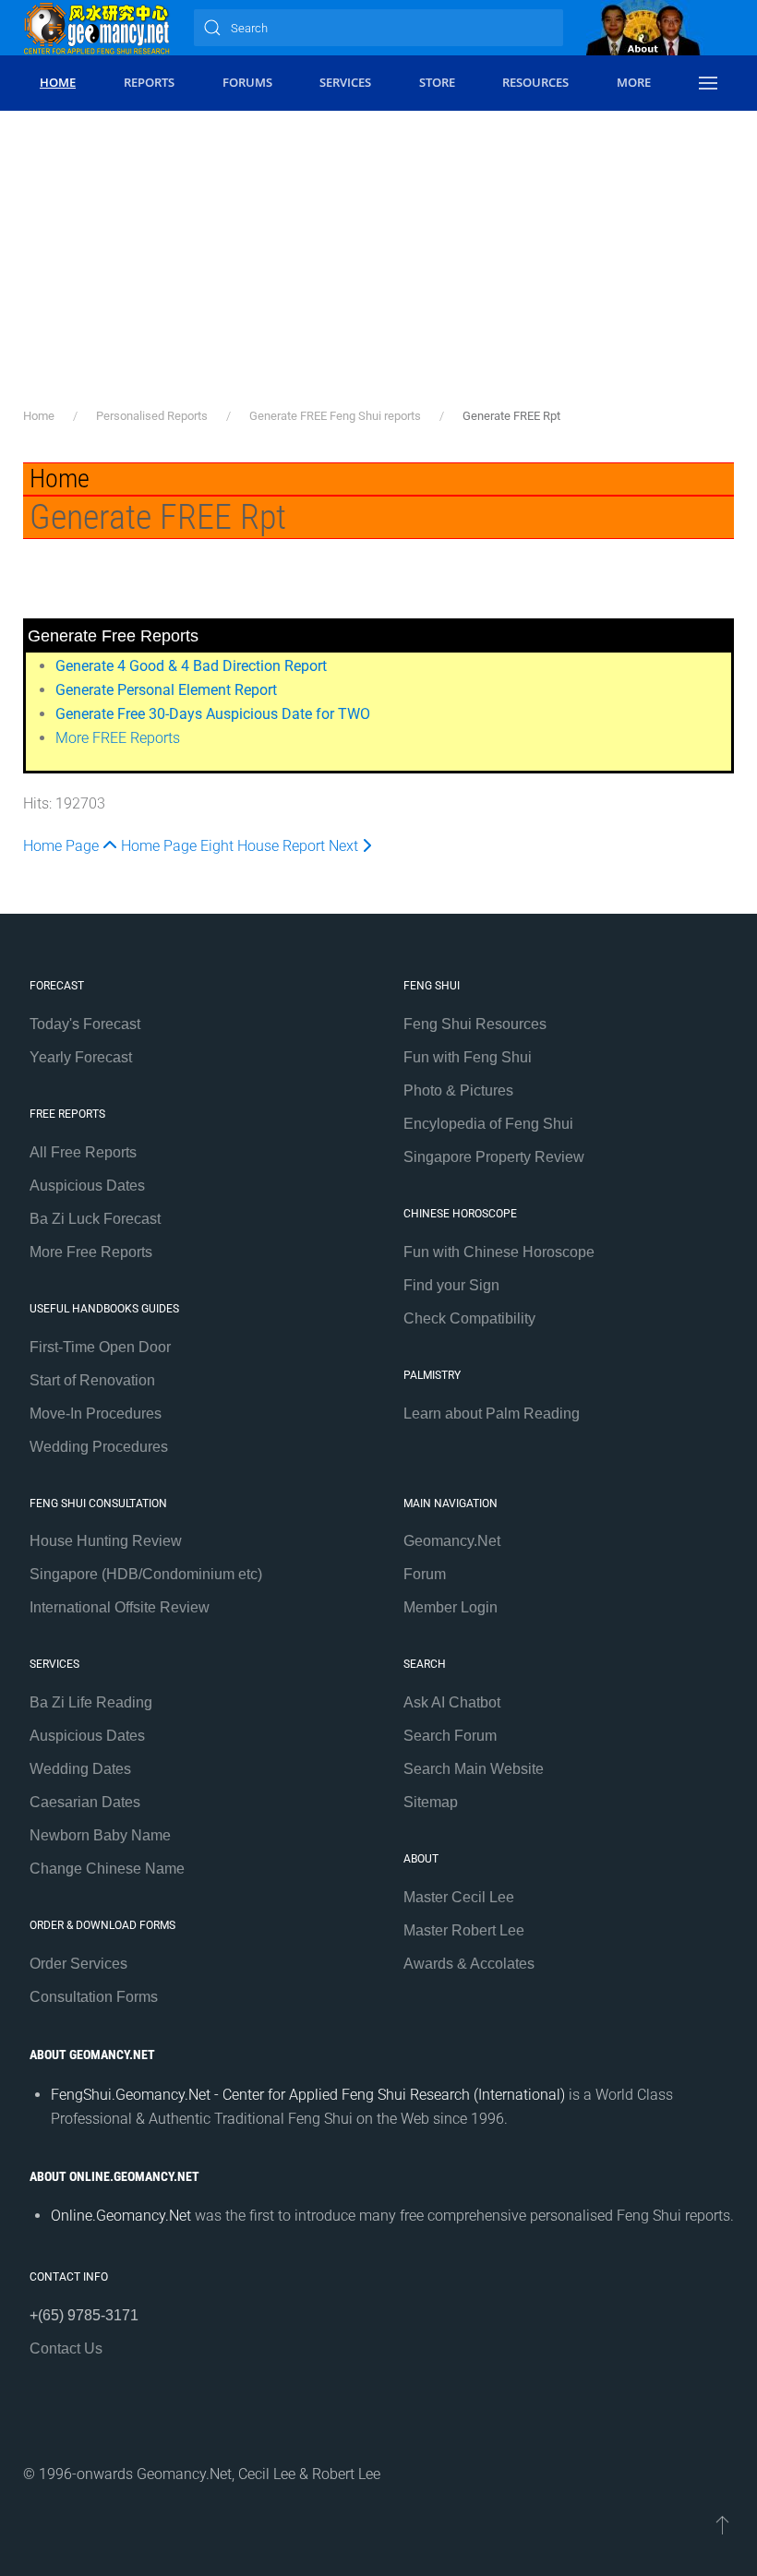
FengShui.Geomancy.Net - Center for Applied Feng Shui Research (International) (308, 2095)
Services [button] (345, 82)
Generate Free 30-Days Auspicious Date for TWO (213, 714)
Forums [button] (247, 82)
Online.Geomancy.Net (121, 2216)
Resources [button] (535, 82)
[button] (708, 83)
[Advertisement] (378, 268)
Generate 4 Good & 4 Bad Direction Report (191, 666)
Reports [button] (149, 82)
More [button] (634, 82)
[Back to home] (97, 28)
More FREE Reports (118, 738)
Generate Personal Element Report (166, 690)
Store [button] (437, 82)
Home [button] (58, 82)
